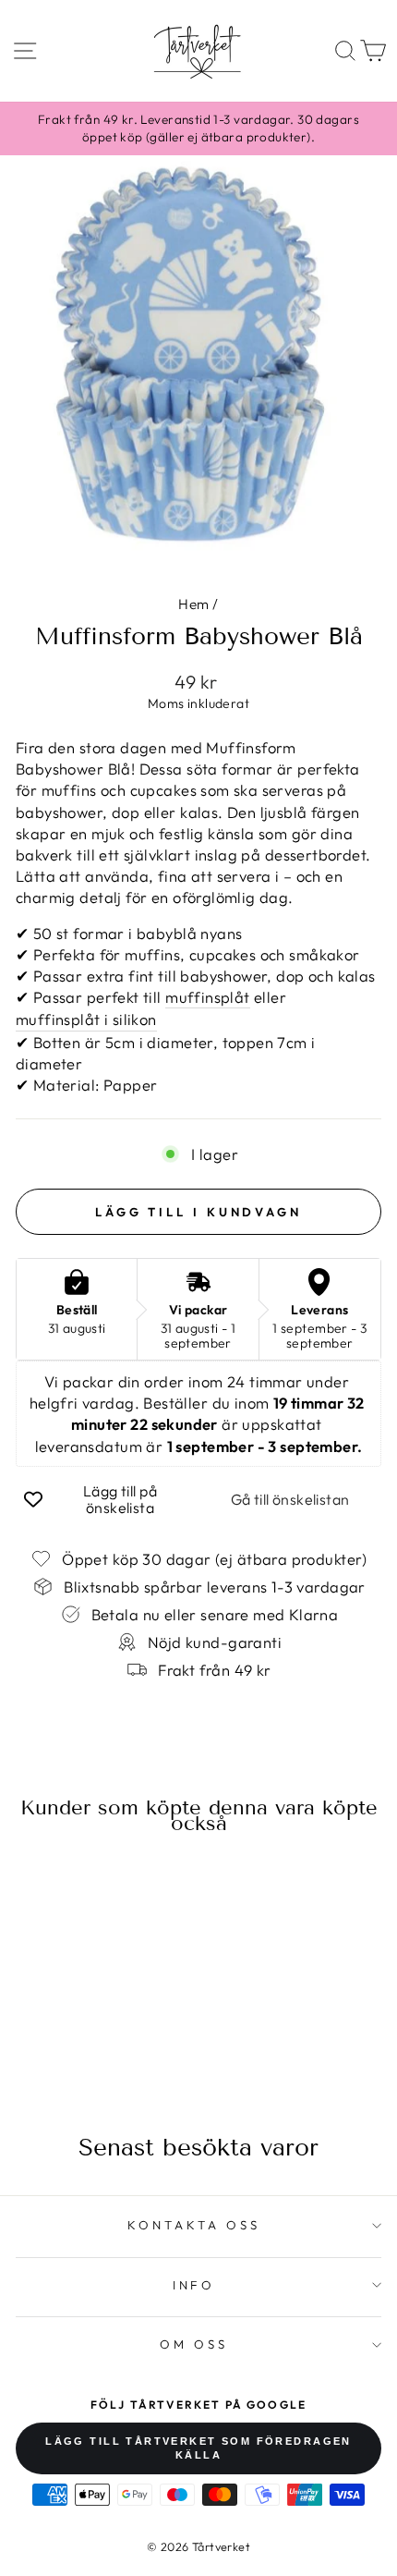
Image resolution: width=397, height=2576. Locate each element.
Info (194, 2285)
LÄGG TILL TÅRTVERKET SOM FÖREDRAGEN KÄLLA (198, 2448)
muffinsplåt (208, 997)
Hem (193, 604)
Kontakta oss (194, 2225)
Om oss (194, 2344)
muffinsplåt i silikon (86, 1019)
